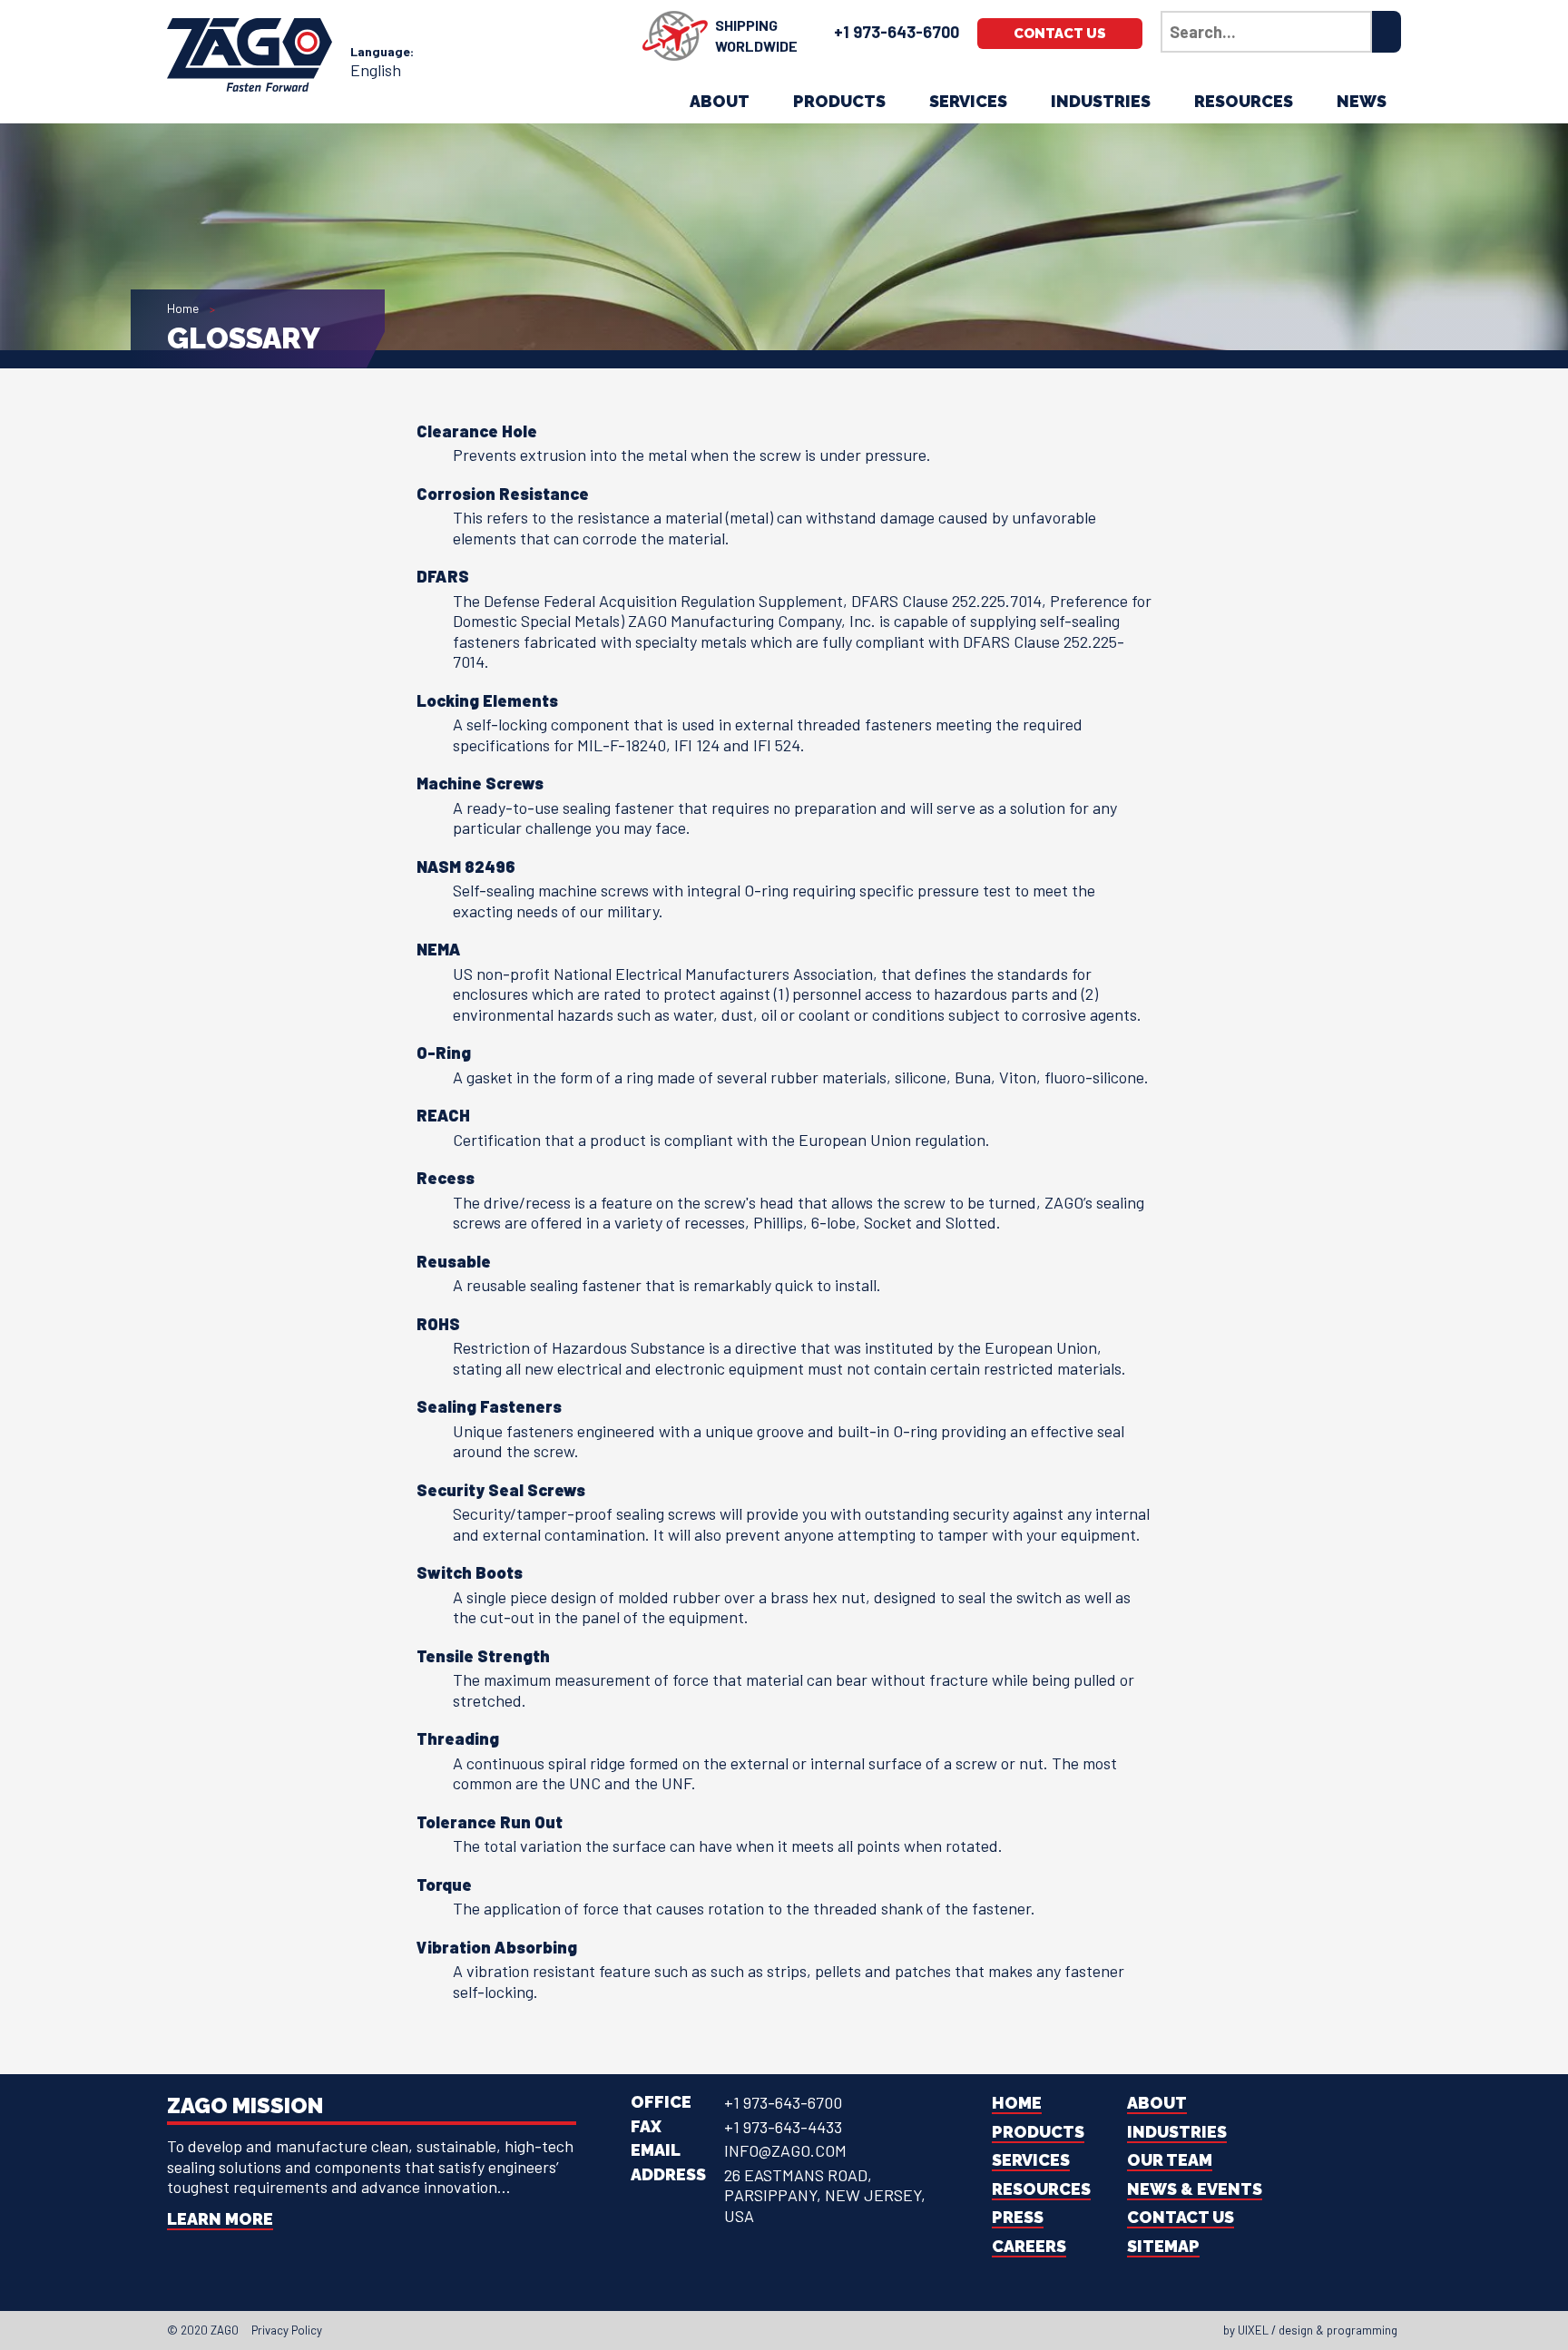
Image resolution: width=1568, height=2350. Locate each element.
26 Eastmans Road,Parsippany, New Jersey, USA (825, 2195)
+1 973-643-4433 (783, 2127)
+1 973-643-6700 (897, 32)
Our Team (1170, 2160)
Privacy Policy (287, 2330)
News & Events (1195, 2189)
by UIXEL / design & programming (1310, 2330)
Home (183, 308)
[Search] (1387, 32)
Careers (1029, 2246)
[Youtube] (806, 2330)
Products (839, 101)
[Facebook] (740, 2330)
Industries (1101, 101)
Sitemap (1163, 2246)
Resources (1244, 101)
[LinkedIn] (773, 2330)
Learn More (220, 2219)
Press (1018, 2217)
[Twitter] (757, 2330)
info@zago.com (785, 2150)
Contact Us (1060, 34)
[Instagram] (789, 2330)
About (720, 101)
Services (968, 101)
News (1362, 101)
